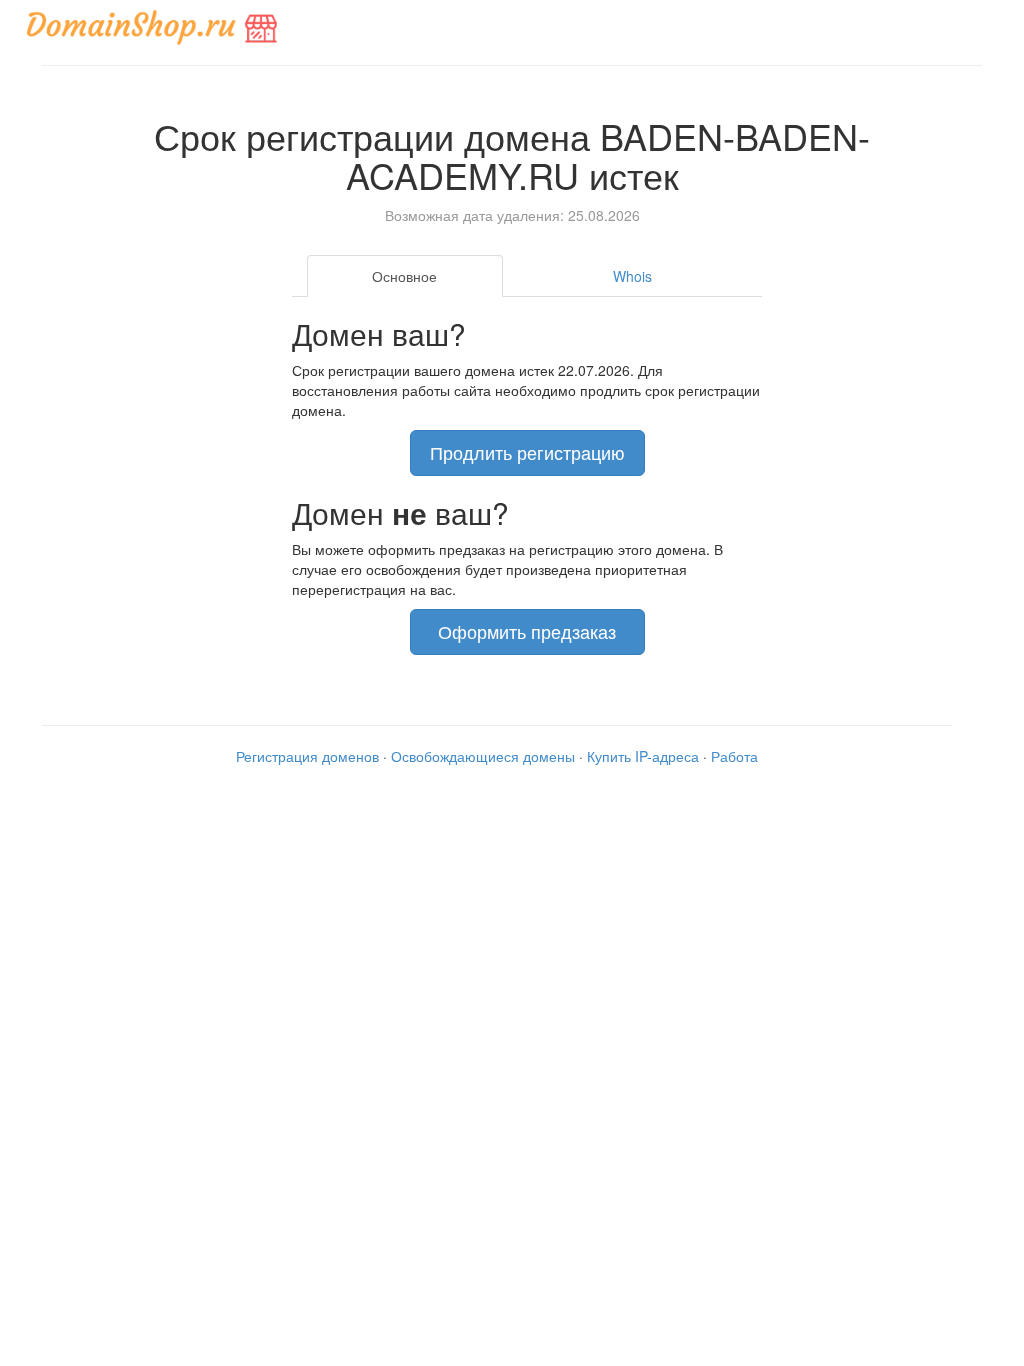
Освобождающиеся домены (483, 756)
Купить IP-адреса (643, 756)
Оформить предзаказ (527, 631)
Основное (404, 276)
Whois (632, 276)
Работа (734, 756)
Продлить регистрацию (527, 452)
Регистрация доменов (307, 756)
